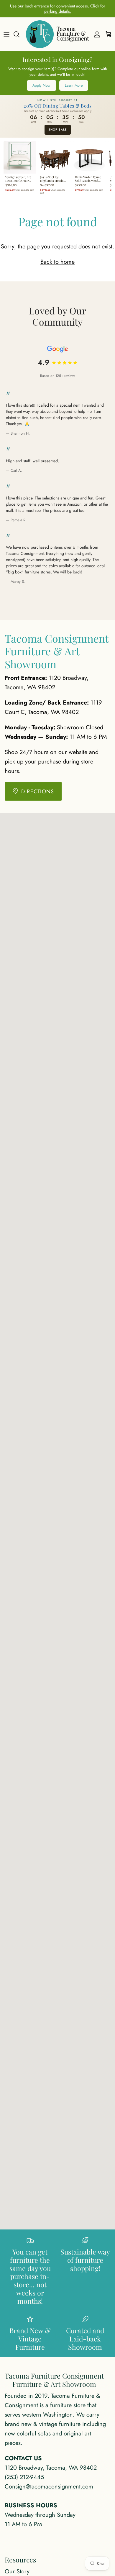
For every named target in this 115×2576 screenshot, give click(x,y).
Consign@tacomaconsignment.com (49, 2487)
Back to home (57, 262)
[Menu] (6, 34)
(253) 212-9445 (24, 2477)
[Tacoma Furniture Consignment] (57, 34)
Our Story (17, 2571)
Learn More (74, 85)
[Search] (19, 34)
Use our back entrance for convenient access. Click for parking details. (58, 9)
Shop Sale (58, 130)
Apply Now (41, 85)
